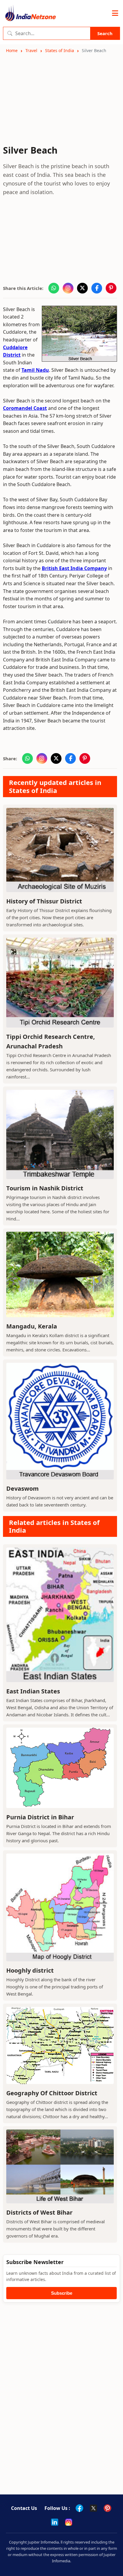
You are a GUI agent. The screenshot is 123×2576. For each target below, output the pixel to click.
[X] (93, 2508)
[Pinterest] (107, 2508)
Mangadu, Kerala (32, 1326)
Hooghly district (30, 1970)
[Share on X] (82, 288)
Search (105, 33)
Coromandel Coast (25, 408)
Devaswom (23, 1488)
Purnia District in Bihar (40, 1817)
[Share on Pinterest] (111, 288)
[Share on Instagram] (68, 288)
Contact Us (24, 2508)
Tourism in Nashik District (45, 1188)
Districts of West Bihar (39, 2212)
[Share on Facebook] (97, 288)
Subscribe (62, 2293)
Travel (31, 50)
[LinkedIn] (55, 2522)
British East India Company (74, 568)
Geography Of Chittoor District (52, 2093)
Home (12, 50)
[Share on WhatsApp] (54, 288)
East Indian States (33, 1691)
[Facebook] (79, 2508)
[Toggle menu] (115, 13)
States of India (60, 50)
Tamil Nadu (35, 370)
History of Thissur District (44, 901)
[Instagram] (69, 2522)
